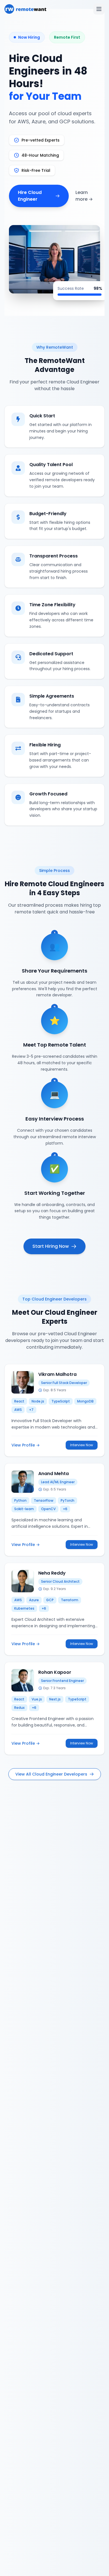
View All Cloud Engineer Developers (51, 1774)
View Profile (26, 1445)
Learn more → (84, 196)
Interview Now (82, 1445)
